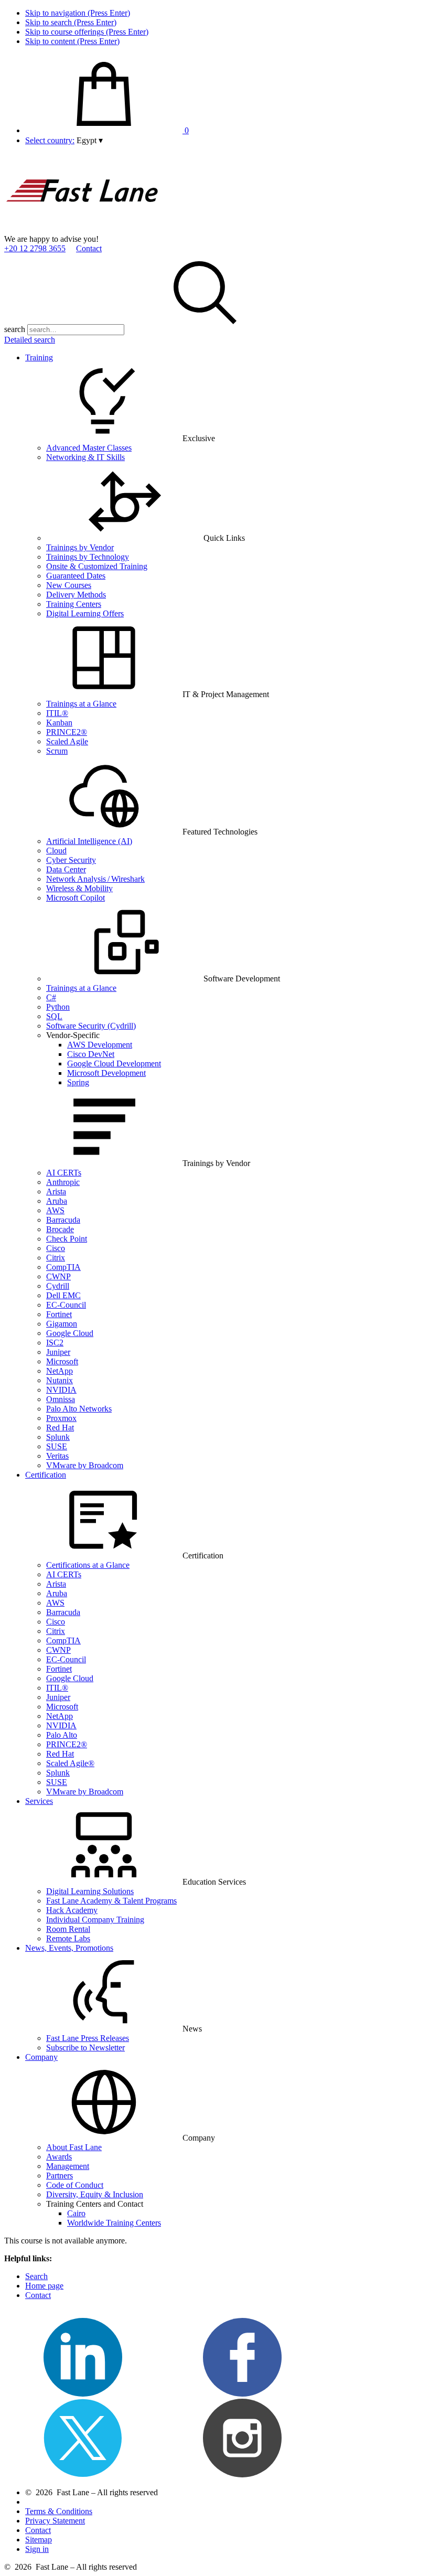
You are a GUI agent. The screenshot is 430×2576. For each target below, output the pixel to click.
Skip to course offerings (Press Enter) (87, 32)
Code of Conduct (75, 2185)
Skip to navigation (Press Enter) (78, 13)
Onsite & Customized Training (97, 566)
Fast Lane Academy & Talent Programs (111, 1901)
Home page (44, 2286)
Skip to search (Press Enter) (71, 22)
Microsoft (62, 1361)
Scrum (57, 751)
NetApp (60, 1371)
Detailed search (30, 340)
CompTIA (63, 1267)
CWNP (58, 1276)
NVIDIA (61, 1390)
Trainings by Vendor (80, 547)
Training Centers (74, 604)
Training (39, 357)
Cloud (56, 851)
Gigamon (62, 1324)
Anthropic (63, 1182)
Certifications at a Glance (88, 1565)
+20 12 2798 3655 (35, 248)
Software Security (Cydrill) (91, 1026)
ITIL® (57, 713)
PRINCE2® (67, 732)
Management (68, 2166)
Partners (60, 2176)
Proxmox (61, 1418)
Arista (56, 1191)
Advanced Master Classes (89, 448)
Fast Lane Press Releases (88, 2038)
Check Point (67, 1239)
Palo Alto (62, 1735)
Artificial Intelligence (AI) (89, 841)
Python (58, 1007)
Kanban (59, 723)
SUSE (57, 1446)
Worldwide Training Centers (114, 2223)
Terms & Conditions (59, 2511)
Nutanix (60, 1380)
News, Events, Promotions (69, 1948)
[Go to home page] (83, 229)
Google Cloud (70, 1333)
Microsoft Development (106, 1073)
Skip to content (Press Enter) (72, 41)
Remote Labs (68, 1938)
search (15, 329)
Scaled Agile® (70, 1763)
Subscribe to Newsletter (85, 2048)
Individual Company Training (95, 1920)
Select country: (50, 140)
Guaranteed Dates (76, 576)
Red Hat (60, 1428)
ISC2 (55, 1343)
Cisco (56, 1248)
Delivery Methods (76, 595)
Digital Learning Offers (85, 613)
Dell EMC (63, 1295)
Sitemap (39, 2540)
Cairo (76, 2213)
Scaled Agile (67, 741)
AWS (55, 1210)
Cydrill (58, 1286)
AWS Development (100, 1045)
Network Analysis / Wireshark (95, 879)
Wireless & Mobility (79, 888)
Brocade (60, 1229)
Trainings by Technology (88, 557)
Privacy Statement (55, 2521)
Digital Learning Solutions (90, 1891)
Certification (46, 1475)
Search (36, 2276)
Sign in (37, 2549)
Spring (78, 1082)
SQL (54, 1016)
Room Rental (68, 1929)
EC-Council (66, 1305)
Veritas (57, 1456)
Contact (89, 248)
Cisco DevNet (91, 1054)
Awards (59, 2157)
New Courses (69, 585)
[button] (90, 140)
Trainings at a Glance (81, 704)
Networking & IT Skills (85, 457)
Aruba (57, 1201)
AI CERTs (64, 1173)
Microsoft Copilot (76, 898)
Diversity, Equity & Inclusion (95, 2194)
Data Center (66, 869)
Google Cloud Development (114, 1063)
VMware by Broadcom (85, 1465)
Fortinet (59, 1314)
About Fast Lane (74, 2147)
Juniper (58, 1352)
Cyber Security (71, 860)
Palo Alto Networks (79, 1409)
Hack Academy (72, 1910)
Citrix (56, 1258)
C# (51, 997)
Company (41, 2057)
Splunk (58, 1437)
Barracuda (63, 1220)
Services (39, 1801)
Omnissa (61, 1399)
